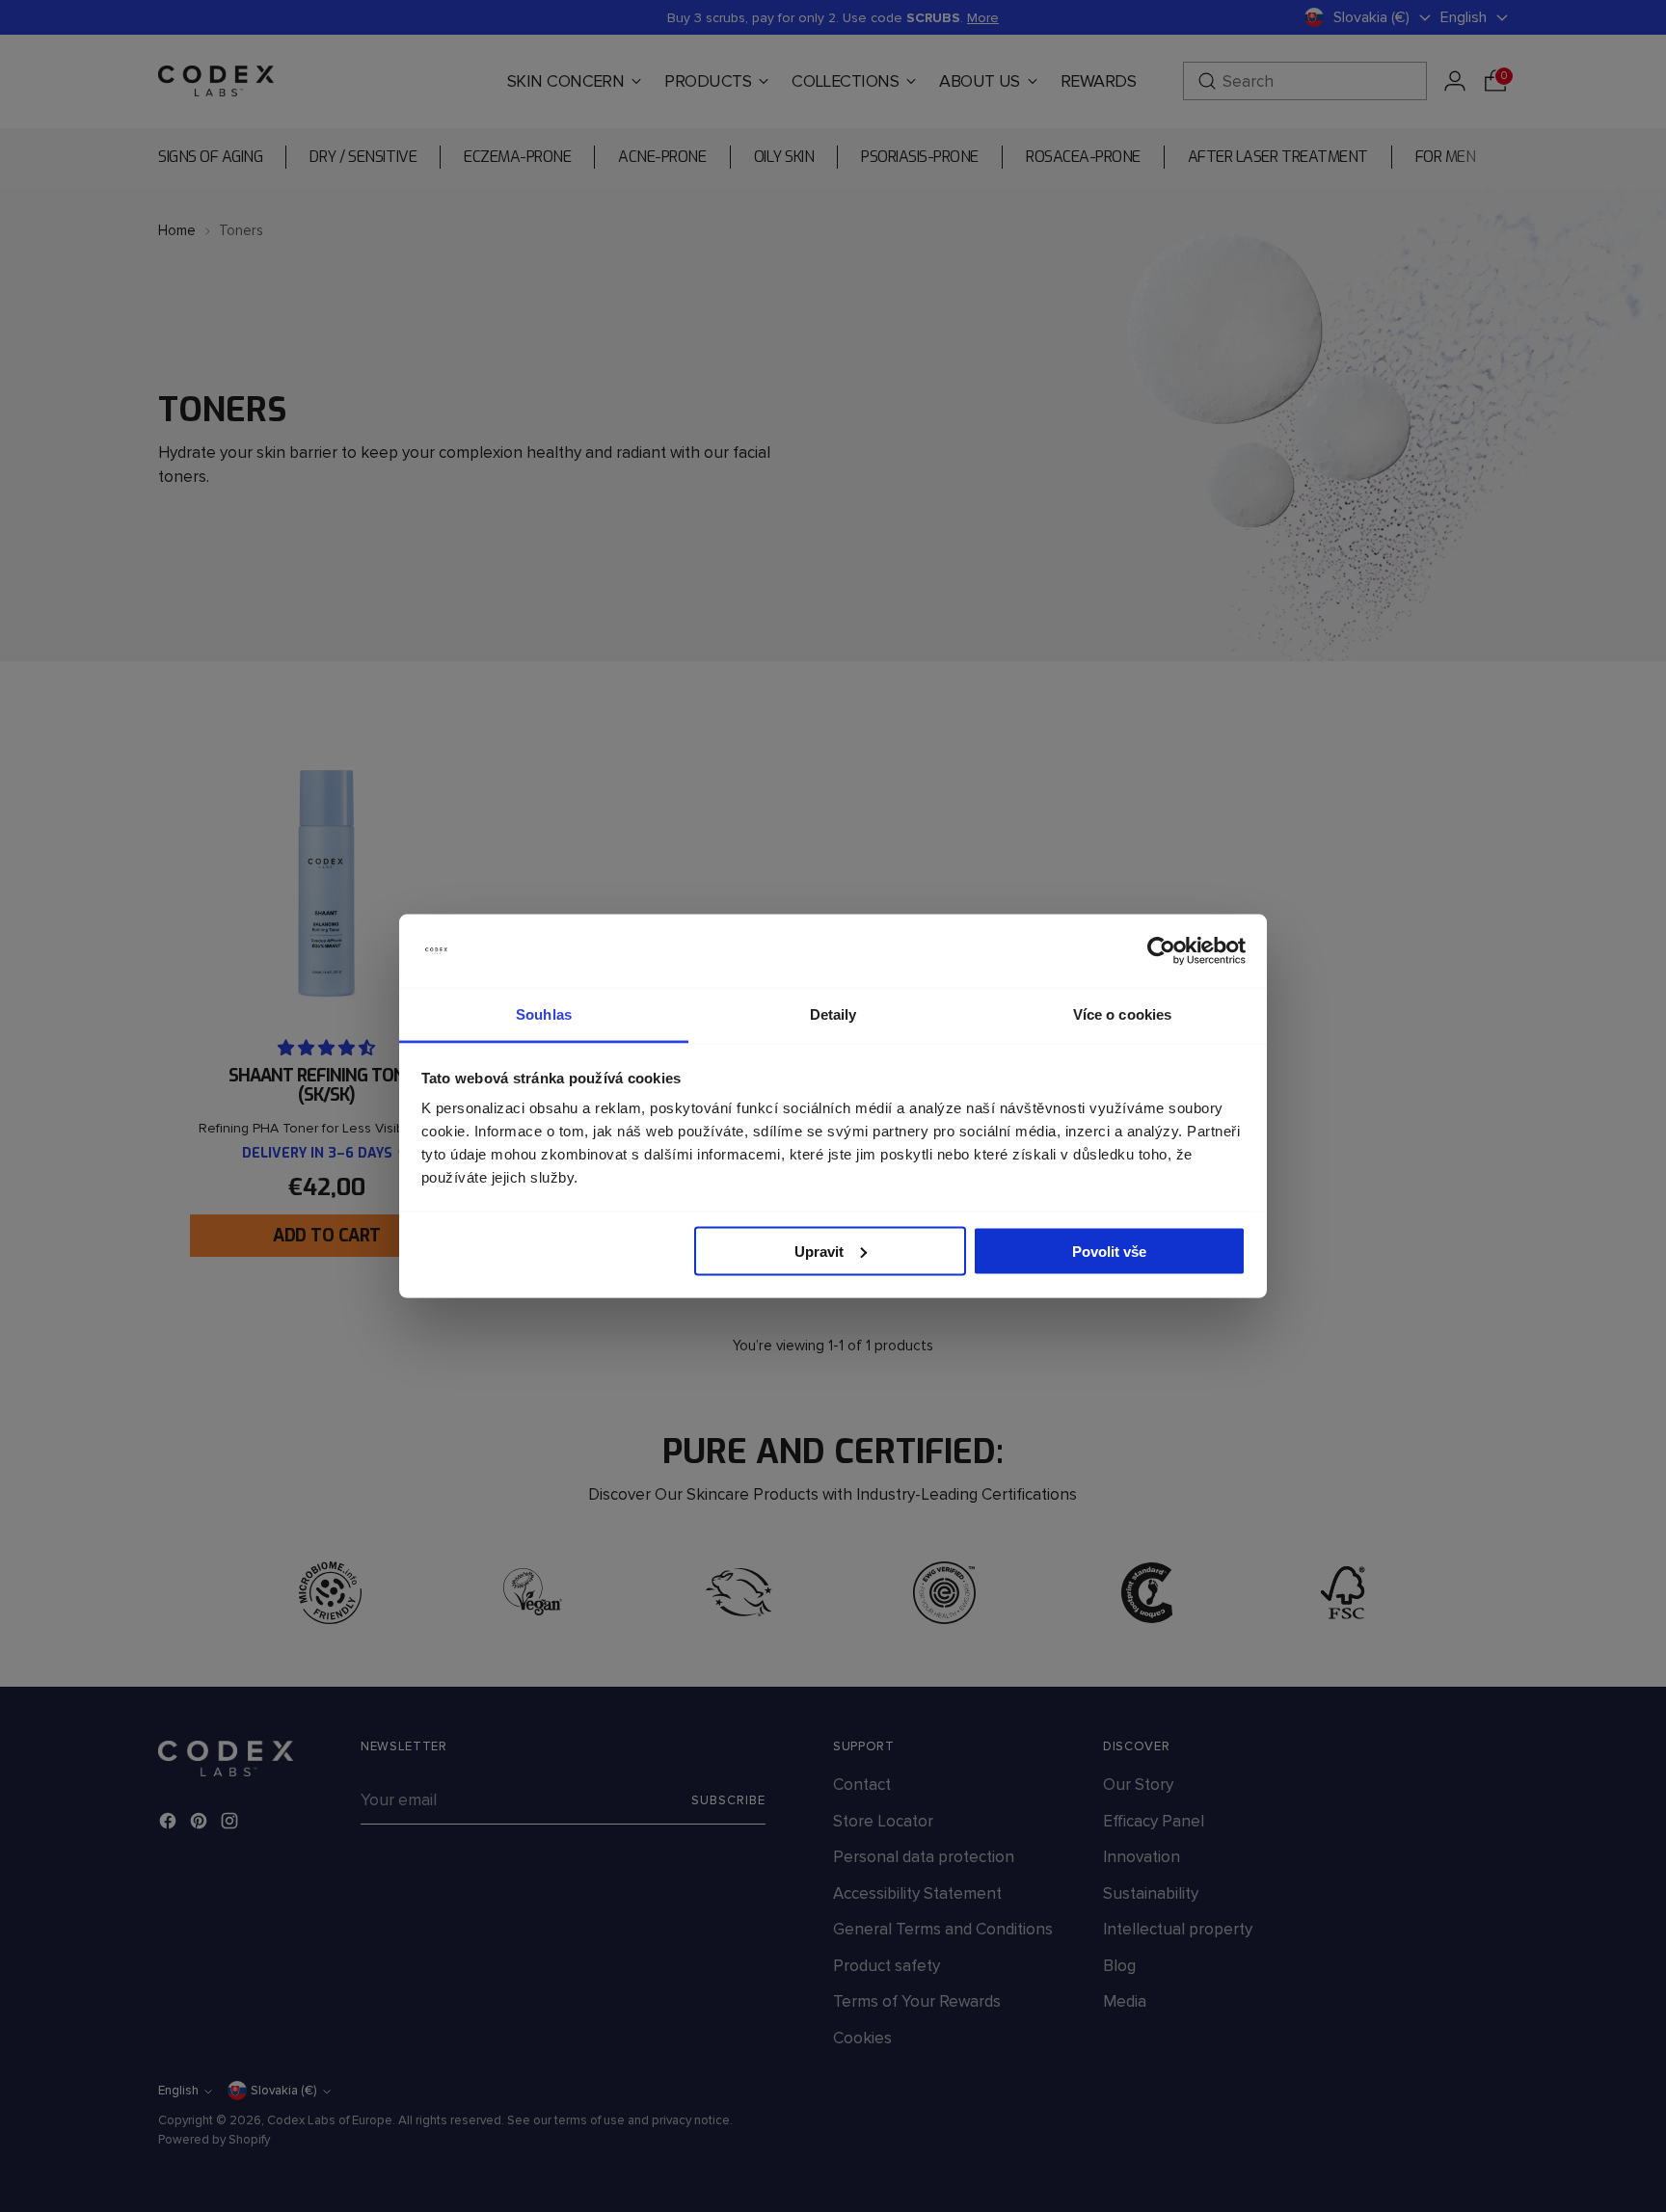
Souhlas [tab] (544, 1014)
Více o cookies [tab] (1122, 1014)
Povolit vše (1109, 1251)
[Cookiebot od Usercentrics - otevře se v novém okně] (1161, 951)
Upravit (819, 1251)
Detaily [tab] (833, 1014)
